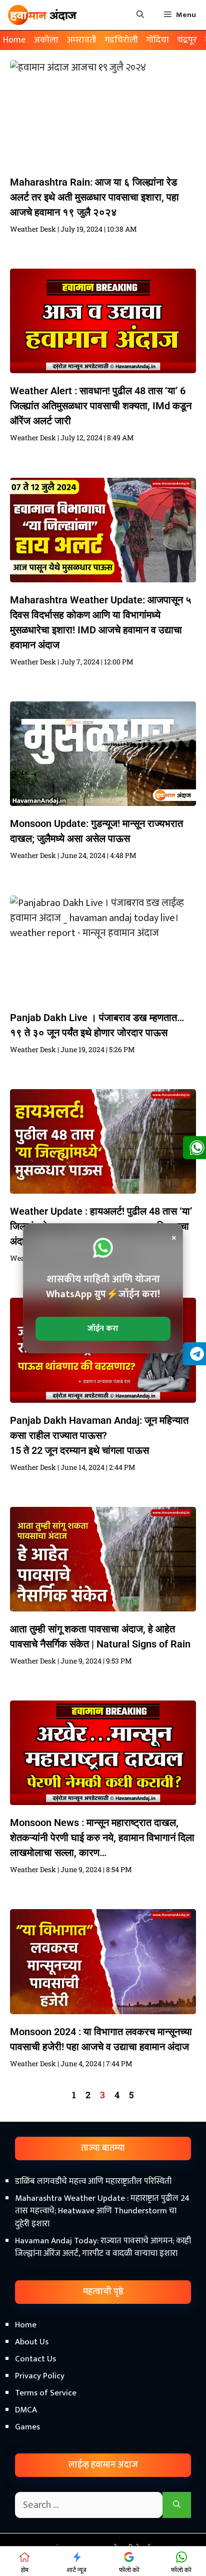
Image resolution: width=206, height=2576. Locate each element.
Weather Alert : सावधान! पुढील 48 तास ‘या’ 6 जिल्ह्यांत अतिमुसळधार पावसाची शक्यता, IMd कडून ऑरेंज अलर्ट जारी (101, 406)
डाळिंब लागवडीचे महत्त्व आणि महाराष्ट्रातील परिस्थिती (93, 2181)
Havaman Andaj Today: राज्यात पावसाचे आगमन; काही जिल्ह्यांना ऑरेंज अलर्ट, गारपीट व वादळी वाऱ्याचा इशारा (103, 2247)
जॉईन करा (103, 1329)
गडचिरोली (121, 40)
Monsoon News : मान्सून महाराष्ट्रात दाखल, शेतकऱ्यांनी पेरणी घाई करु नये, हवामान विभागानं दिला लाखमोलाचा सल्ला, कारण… (102, 1838)
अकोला (46, 40)
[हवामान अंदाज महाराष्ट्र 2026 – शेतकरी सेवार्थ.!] (42, 15)
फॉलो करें (129, 2570)
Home (14, 40)
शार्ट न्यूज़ (77, 2570)
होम (25, 2570)
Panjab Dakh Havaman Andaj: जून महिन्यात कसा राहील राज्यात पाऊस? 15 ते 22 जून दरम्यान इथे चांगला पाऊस (99, 1435)
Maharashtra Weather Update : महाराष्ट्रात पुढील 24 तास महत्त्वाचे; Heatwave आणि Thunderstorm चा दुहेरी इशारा (102, 2211)
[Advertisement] (103, 2458)
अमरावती (81, 40)
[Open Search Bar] (140, 15)
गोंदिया (157, 40)
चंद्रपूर (187, 40)
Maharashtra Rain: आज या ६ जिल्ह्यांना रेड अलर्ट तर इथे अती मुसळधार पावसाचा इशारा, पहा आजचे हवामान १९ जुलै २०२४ (94, 197)
